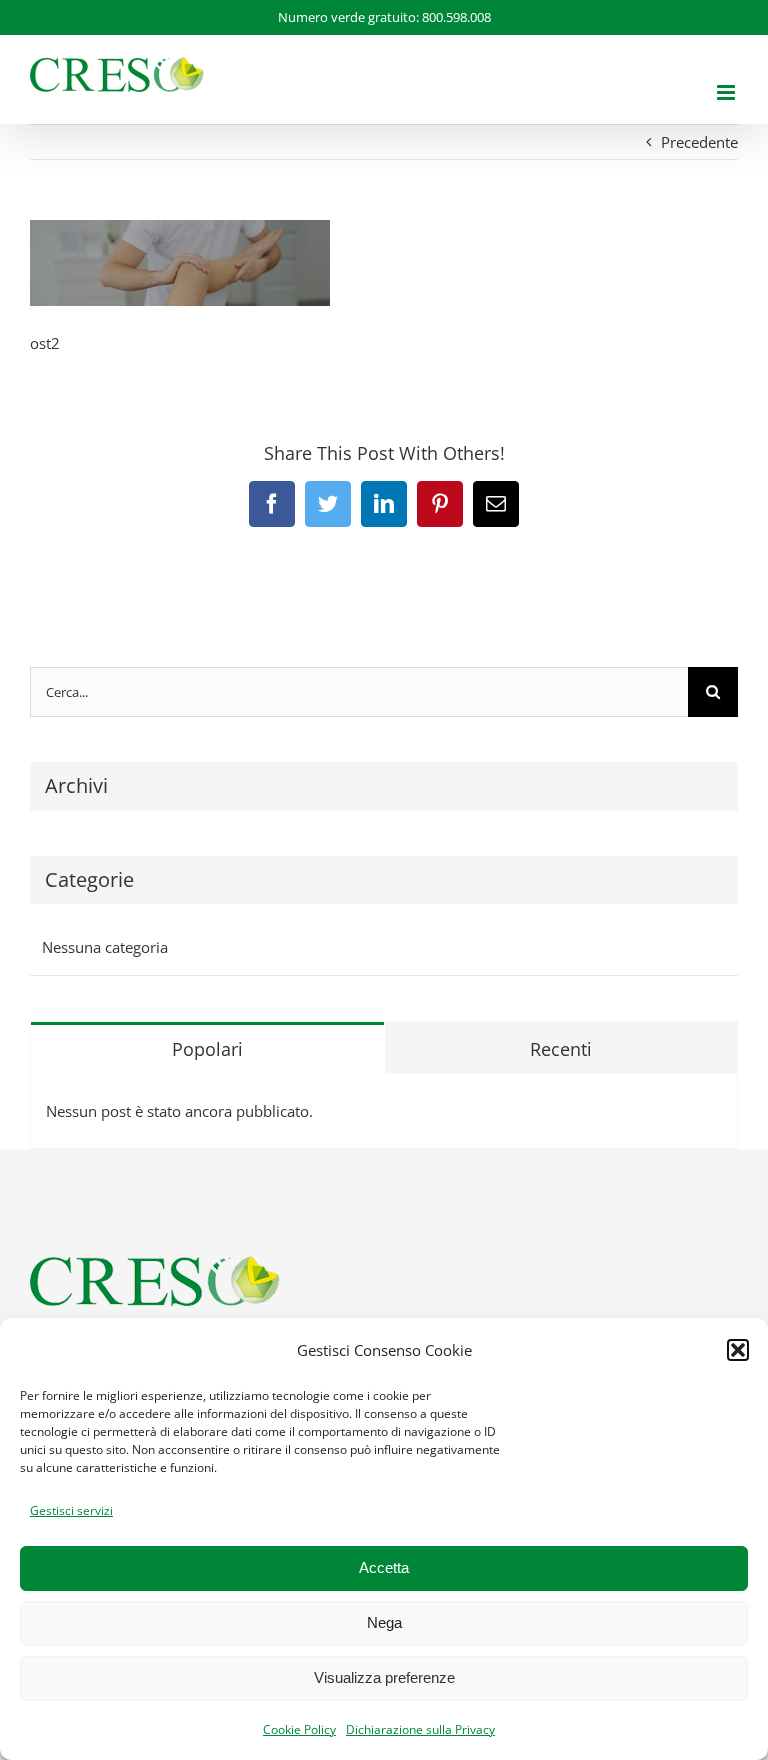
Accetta (384, 1567)
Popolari (207, 1049)
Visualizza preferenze (384, 1677)
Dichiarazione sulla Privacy (420, 1729)
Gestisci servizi (71, 1510)
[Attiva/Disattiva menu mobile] (727, 92)
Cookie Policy (299, 1729)
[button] (738, 1350)
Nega (384, 1622)
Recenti (561, 1049)
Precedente (699, 142)
